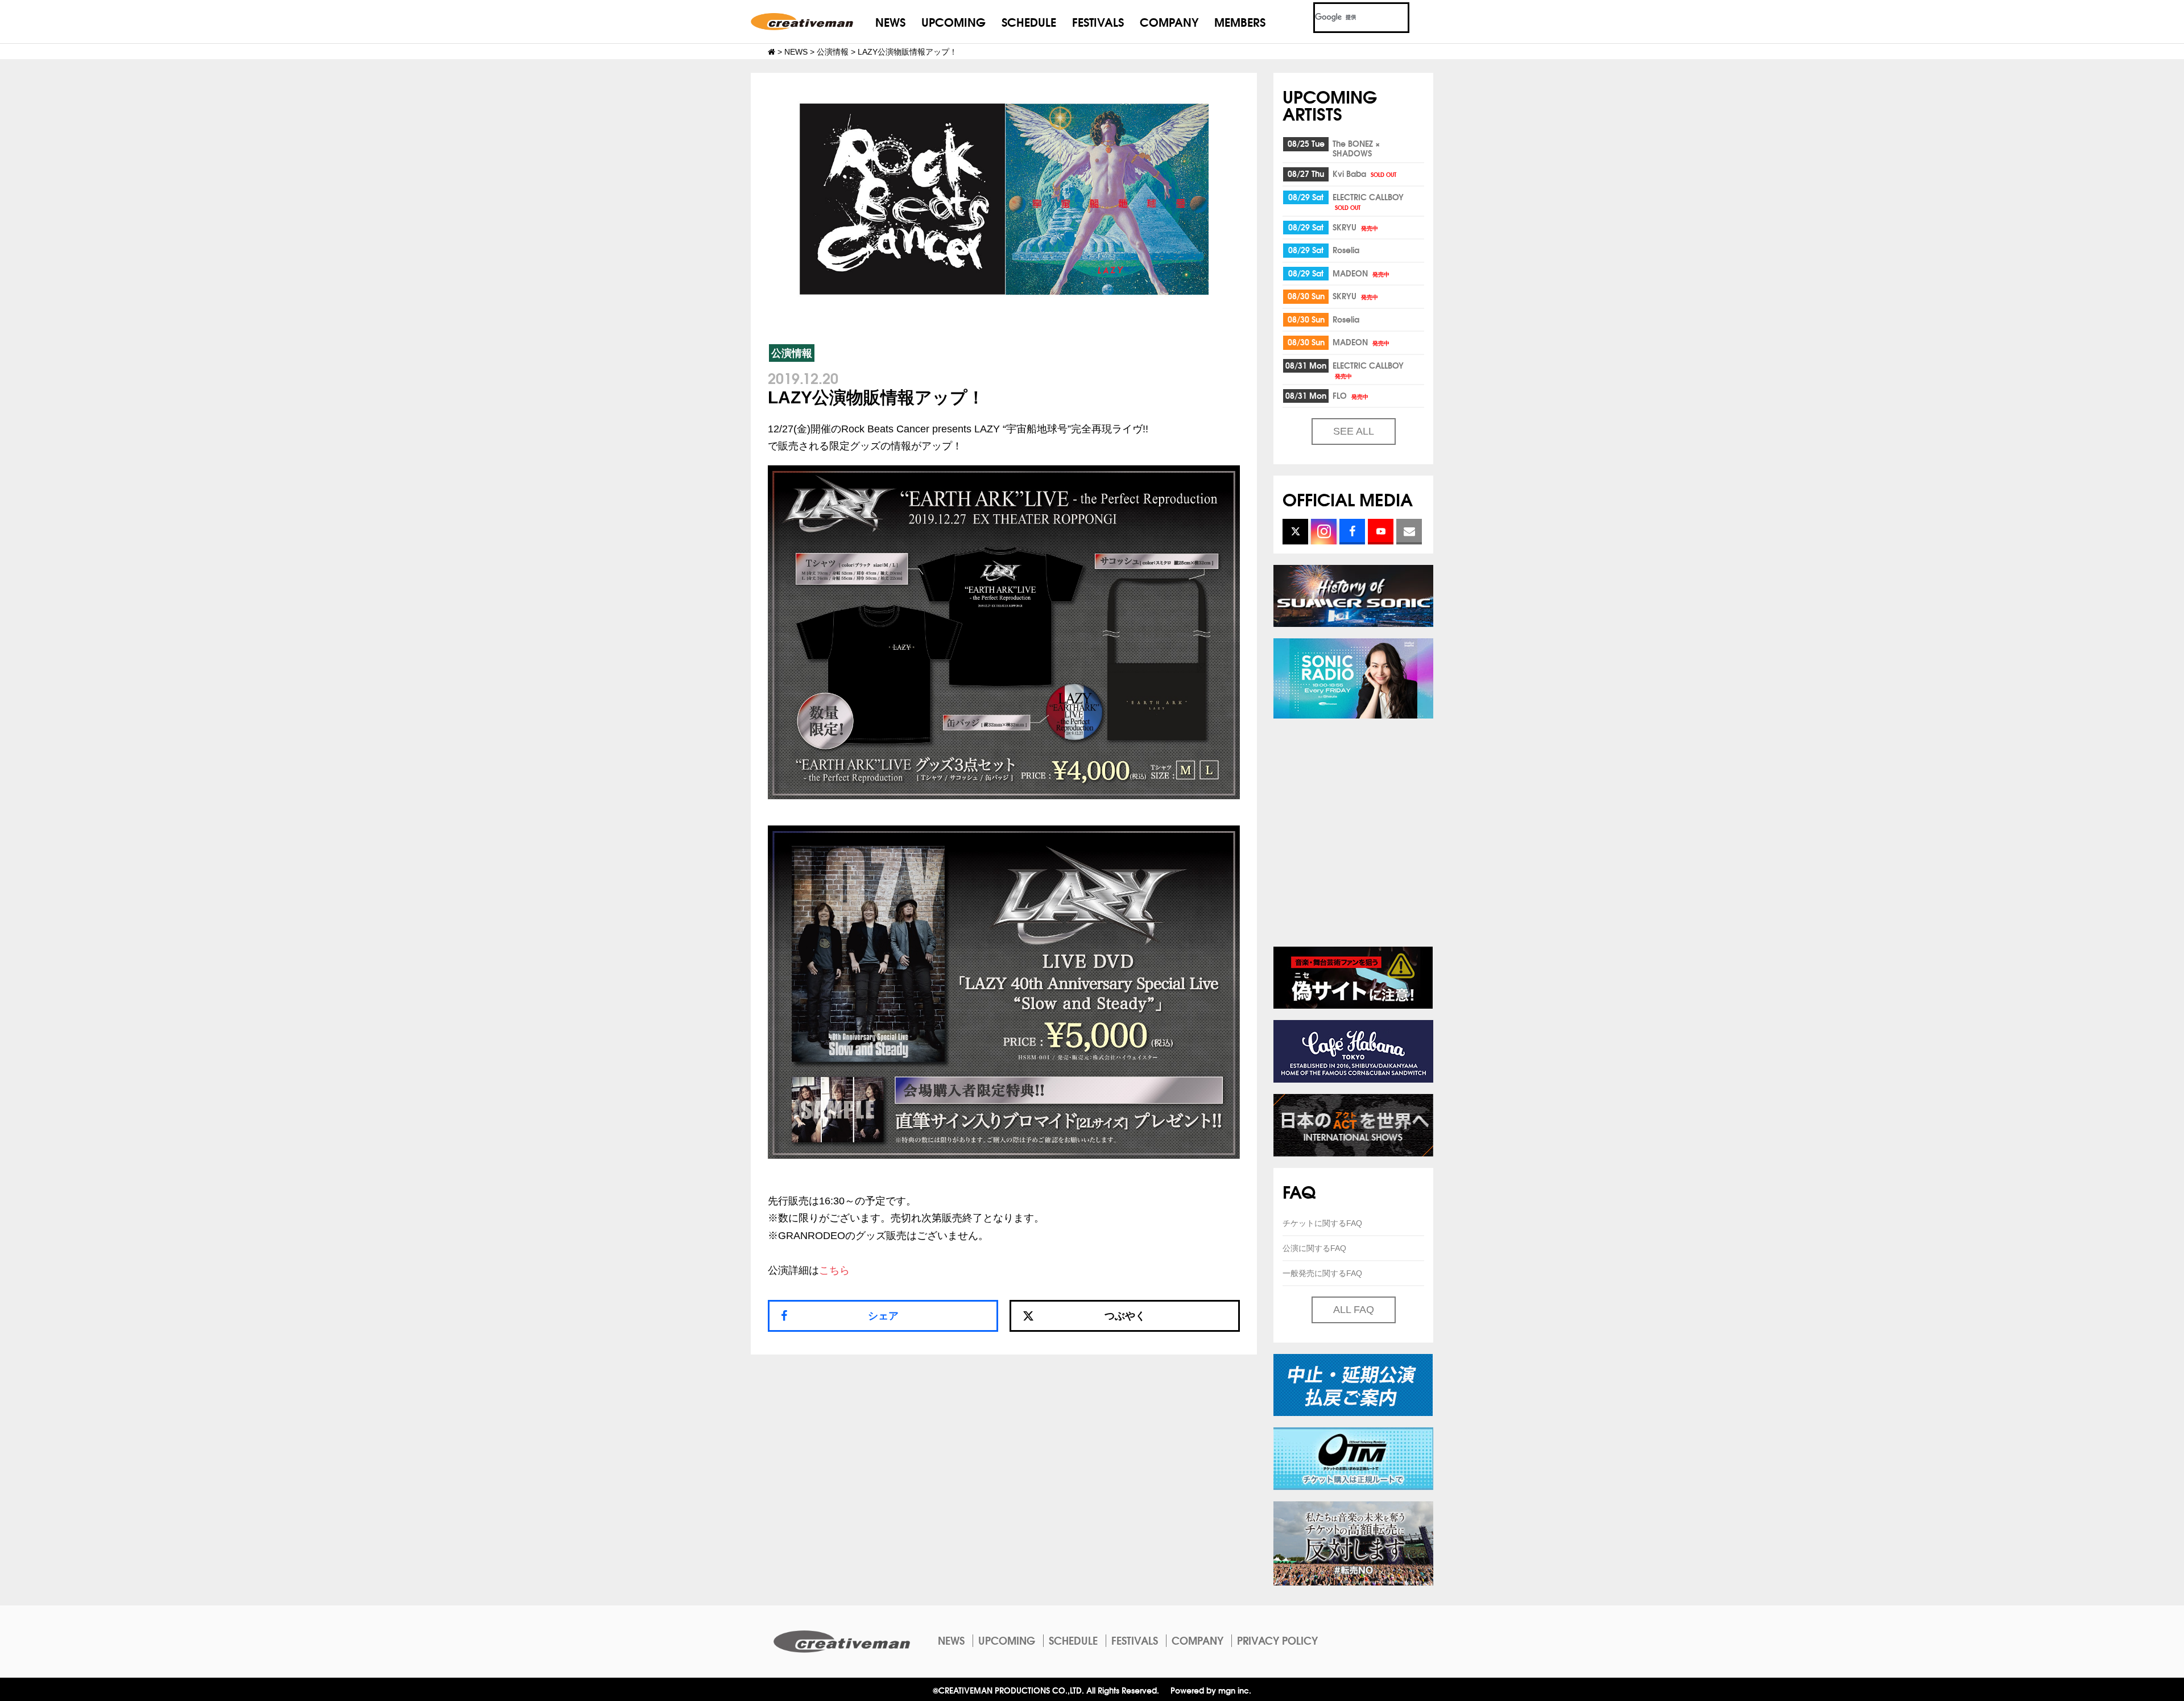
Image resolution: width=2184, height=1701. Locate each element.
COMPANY (1169, 21)
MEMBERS (1240, 21)
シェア (883, 1316)
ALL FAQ (1354, 1310)
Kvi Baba (1364, 174)
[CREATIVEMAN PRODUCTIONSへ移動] (772, 52)
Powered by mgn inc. (1211, 1690)
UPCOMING (954, 21)
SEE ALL (1354, 431)
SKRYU (1355, 227)
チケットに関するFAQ (1322, 1223)
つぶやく (1125, 1316)
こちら (834, 1270)
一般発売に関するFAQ (1322, 1273)
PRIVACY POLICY (1277, 1640)
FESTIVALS (1098, 21)
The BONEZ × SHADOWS (1356, 148)
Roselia (1346, 250)
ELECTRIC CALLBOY (1368, 201)
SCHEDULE (1029, 21)
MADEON (1361, 273)
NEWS (890, 21)
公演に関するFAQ (1314, 1248)
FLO (1350, 395)
